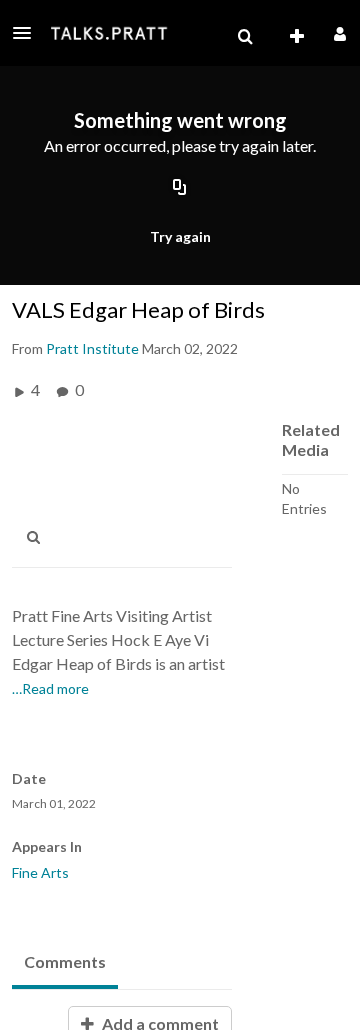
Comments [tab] (65, 961)
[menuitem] (245, 37)
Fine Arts (40, 872)
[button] (28, 33)
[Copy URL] (180, 189)
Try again (180, 236)
